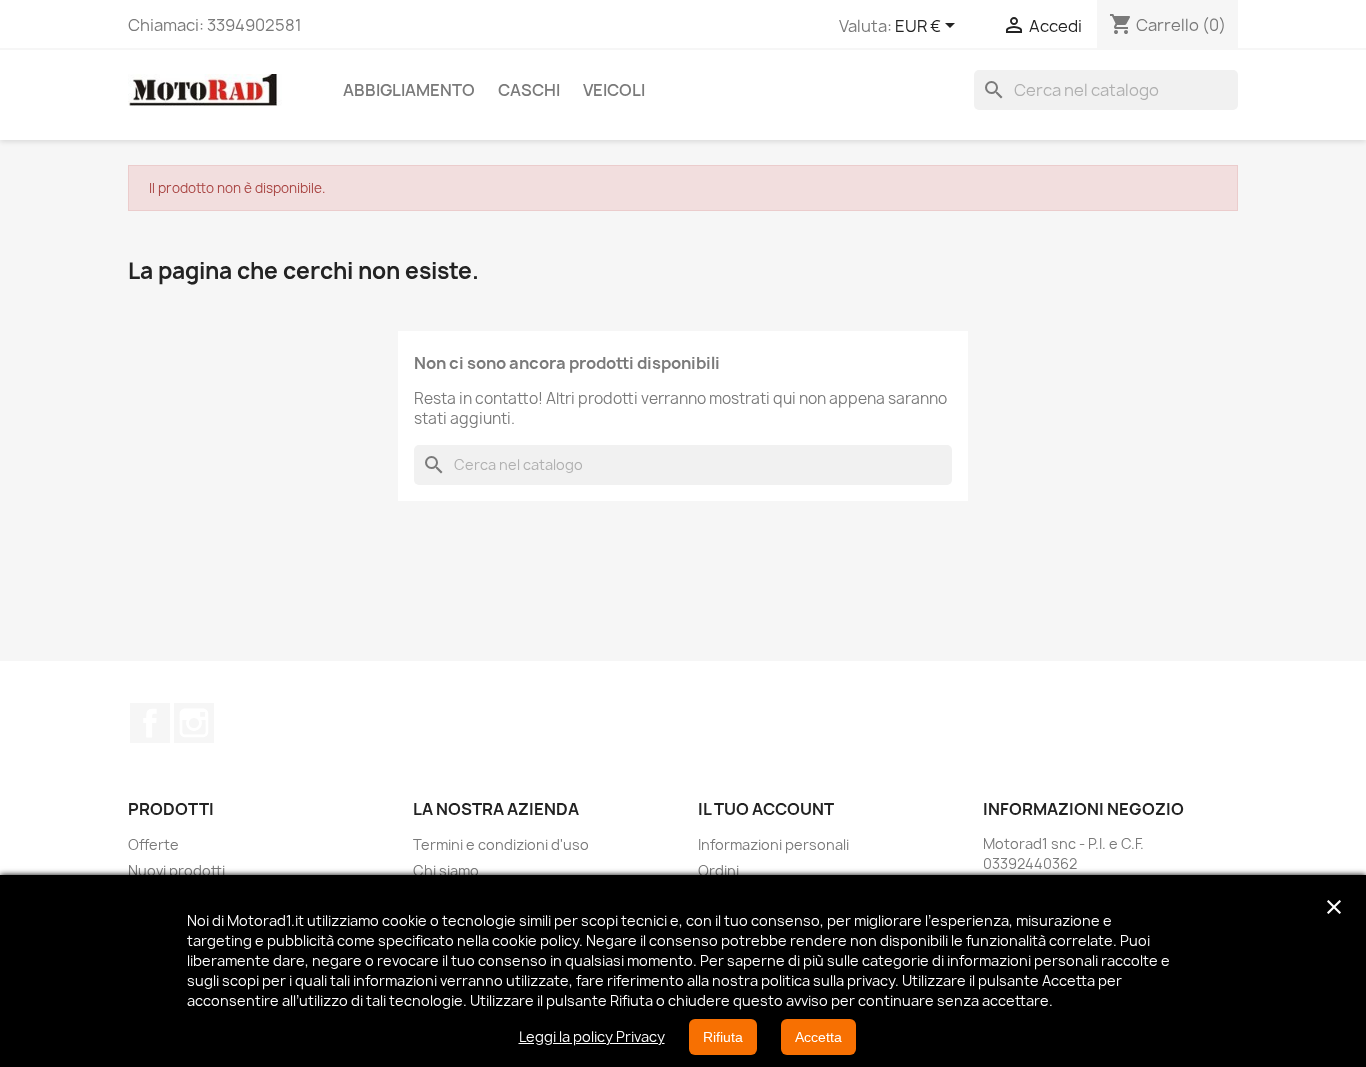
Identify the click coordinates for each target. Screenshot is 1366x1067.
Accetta (818, 1037)
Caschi (529, 90)
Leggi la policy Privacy (592, 1036)
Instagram (194, 723)
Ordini (718, 870)
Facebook (150, 723)
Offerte (153, 844)
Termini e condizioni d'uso (501, 844)
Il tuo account (766, 809)
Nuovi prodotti (176, 870)
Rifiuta (723, 1037)
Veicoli (614, 90)
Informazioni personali (773, 844)
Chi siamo (446, 870)
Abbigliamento (409, 90)
